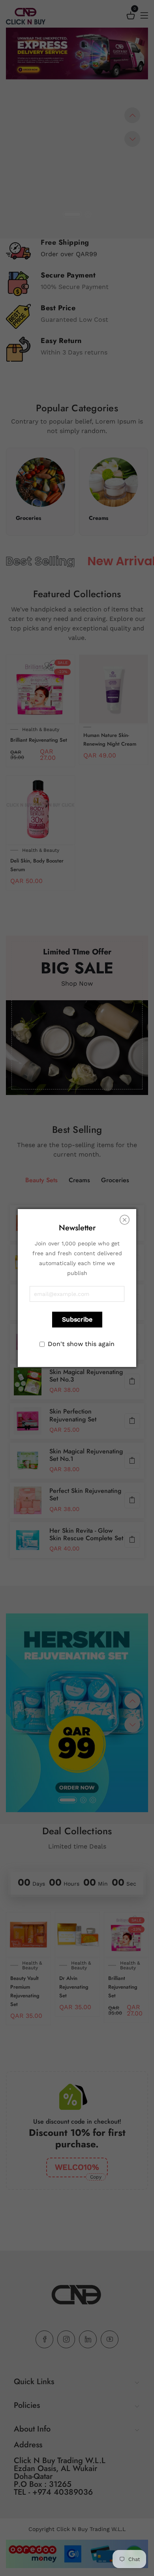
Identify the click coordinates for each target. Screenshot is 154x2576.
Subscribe (77, 1319)
